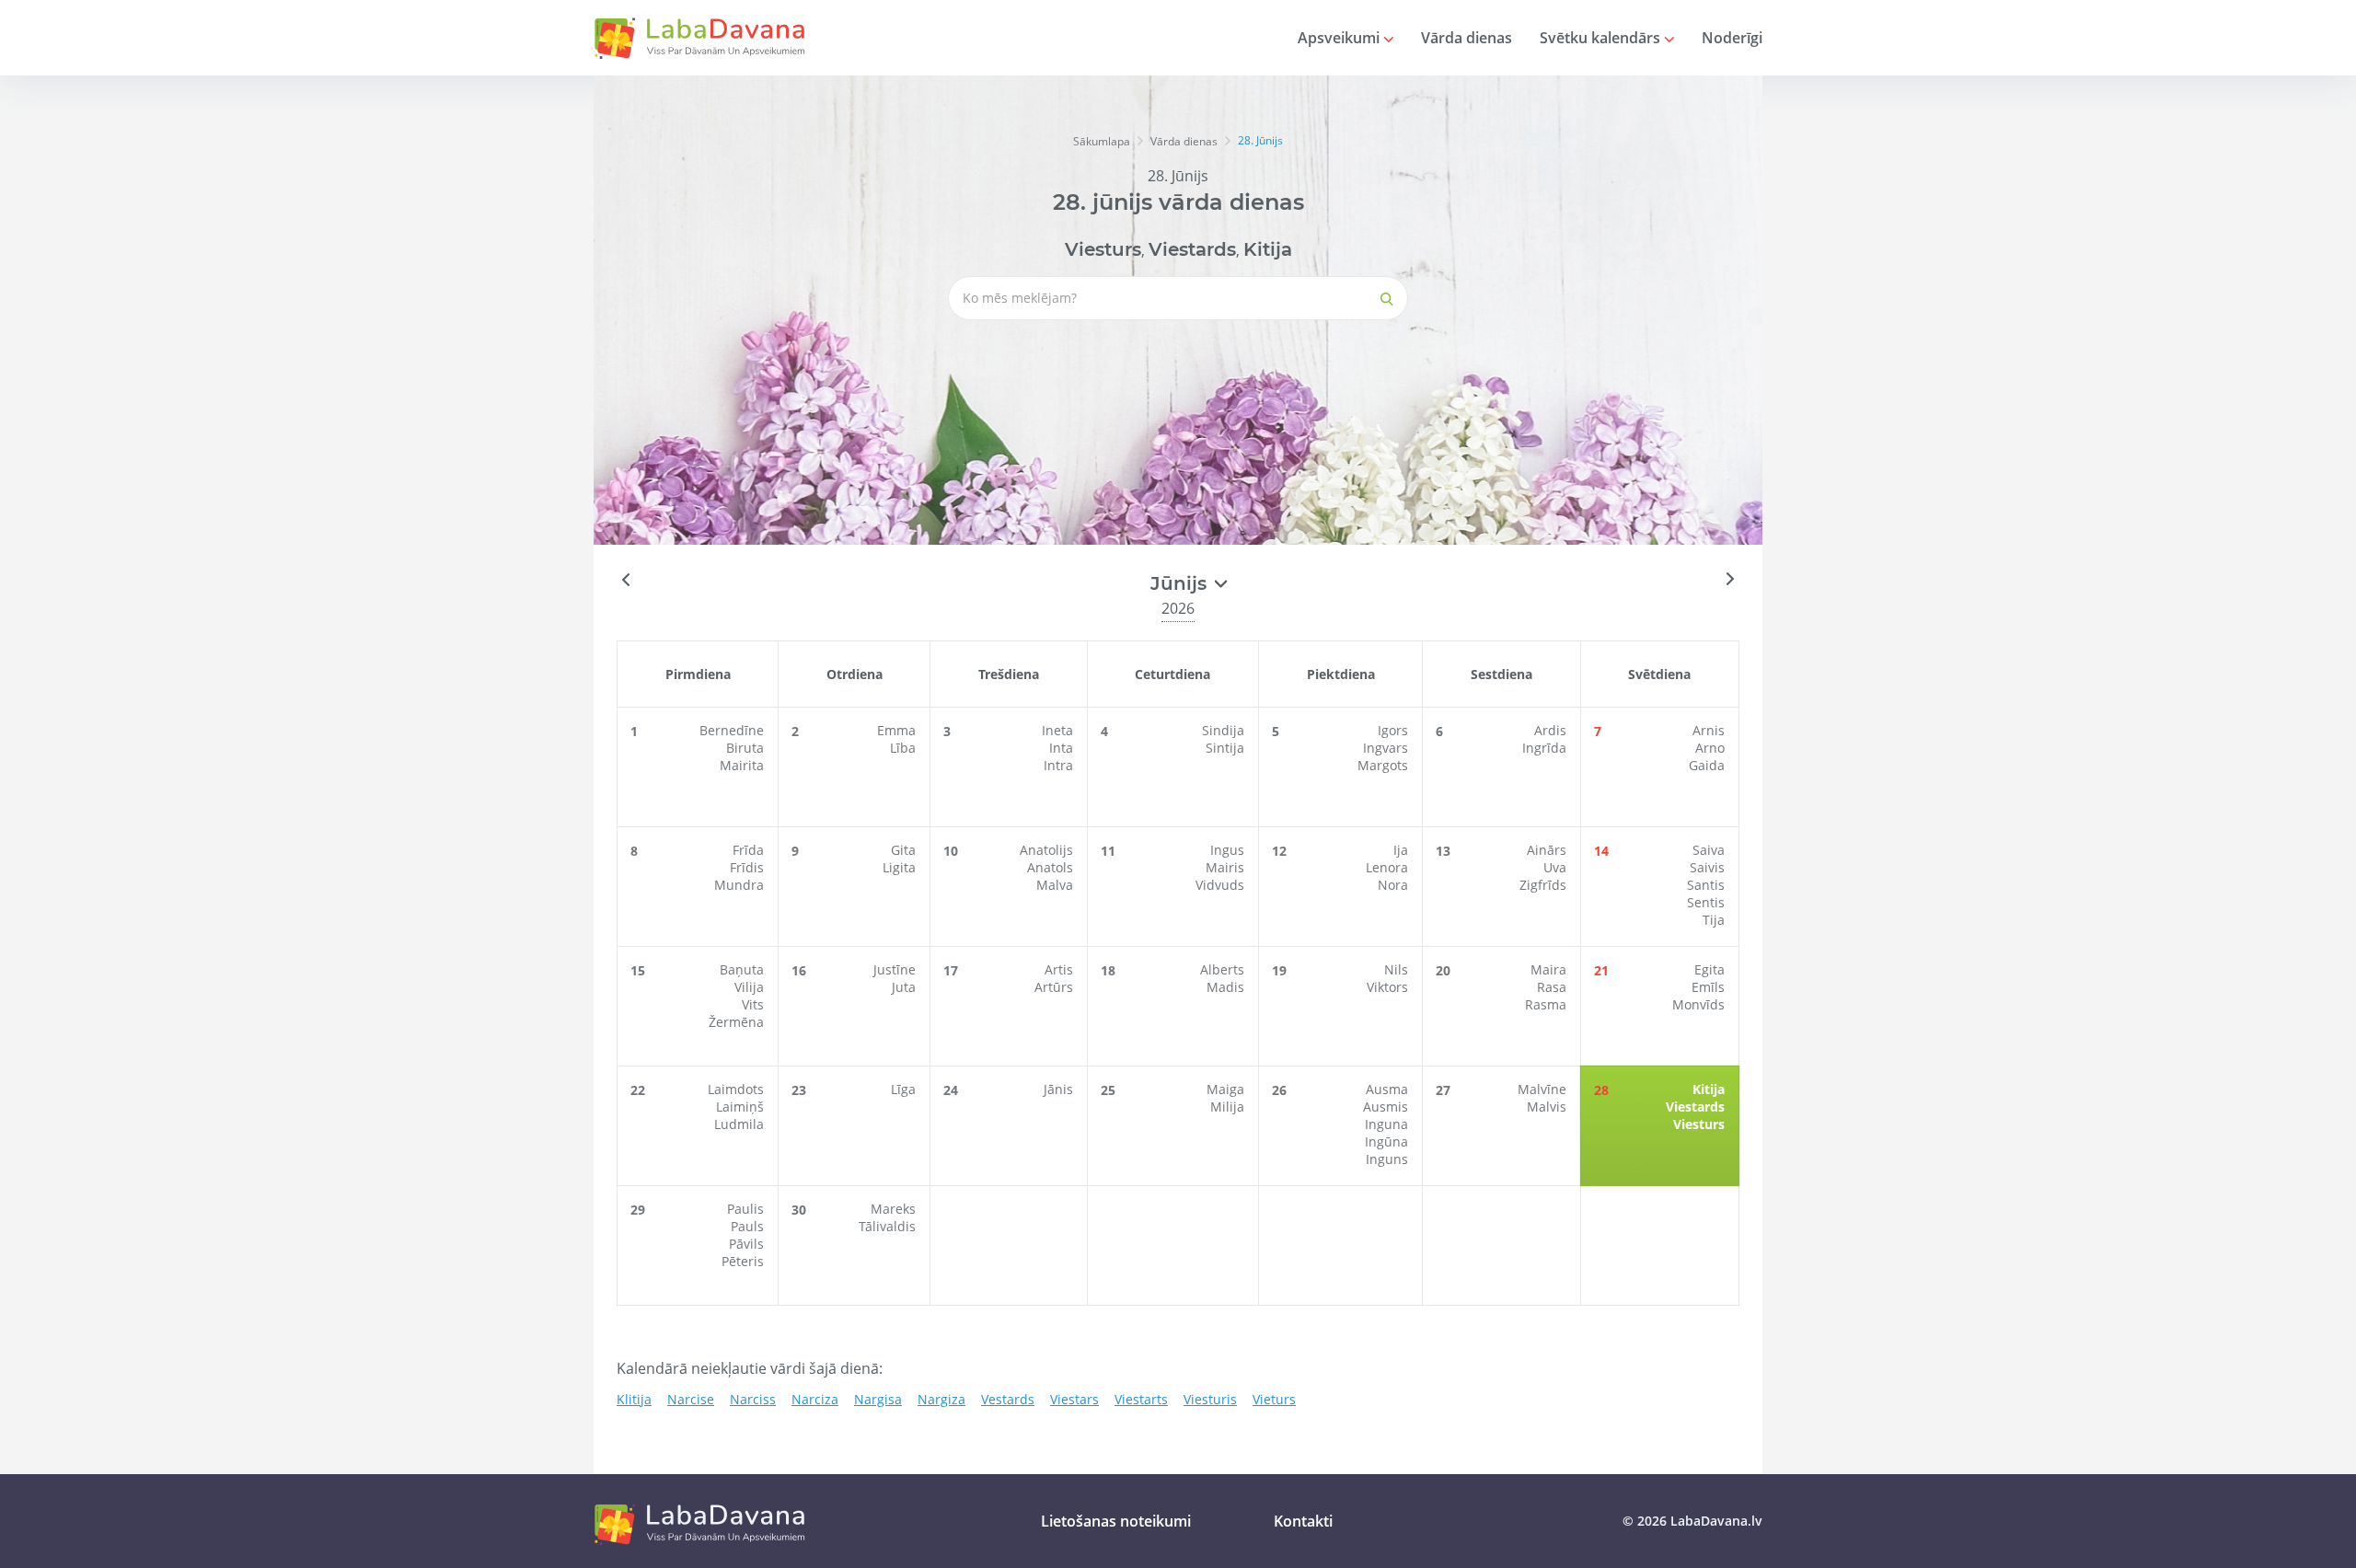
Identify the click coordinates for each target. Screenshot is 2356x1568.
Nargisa (878, 1399)
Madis (1225, 987)
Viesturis (1210, 1399)
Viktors (1387, 987)
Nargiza (941, 1399)
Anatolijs (1046, 850)
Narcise (691, 1399)
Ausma (1387, 1089)
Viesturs (1103, 249)
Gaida (1707, 765)
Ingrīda (1544, 748)
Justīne (895, 969)
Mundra (739, 885)
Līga (903, 1089)
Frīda (748, 850)
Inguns (1387, 1159)
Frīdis (747, 867)
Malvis (1547, 1107)
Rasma (1546, 1004)
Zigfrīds (1543, 885)
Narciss (753, 1399)
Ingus (1227, 850)
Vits (753, 1004)
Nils (1396, 969)
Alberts (1222, 969)
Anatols (1050, 867)
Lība (903, 748)
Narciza (815, 1399)
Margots (1383, 765)
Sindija (1223, 730)
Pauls (747, 1226)
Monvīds (1698, 1004)
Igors (1393, 730)
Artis (1059, 969)
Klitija (634, 1399)
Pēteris (743, 1261)
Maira (1548, 969)
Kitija (1268, 249)
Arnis (1709, 730)
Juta (904, 987)
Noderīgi (1732, 38)
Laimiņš (740, 1107)
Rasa (1552, 987)
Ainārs (1547, 850)
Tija (1714, 920)
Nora (1393, 885)
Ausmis (1386, 1107)
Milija (1227, 1107)
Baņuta (742, 969)
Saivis (1707, 867)
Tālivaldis (887, 1226)
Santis (1706, 885)
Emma (896, 730)
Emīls (1708, 987)
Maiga (1225, 1089)
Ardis (1550, 730)
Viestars (1074, 1399)
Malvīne (1542, 1089)
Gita (903, 850)
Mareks (893, 1209)
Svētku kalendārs (1602, 38)
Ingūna (1386, 1141)
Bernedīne (732, 730)
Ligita (899, 867)
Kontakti (1303, 1521)
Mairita (742, 765)
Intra (1058, 765)
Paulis (745, 1209)
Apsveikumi (1340, 38)
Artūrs (1054, 987)
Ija (1401, 850)
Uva (1555, 867)
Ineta (1057, 730)
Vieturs (1274, 1399)
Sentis (1706, 902)
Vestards (1008, 1399)
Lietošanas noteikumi (1116, 1521)
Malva (1055, 885)
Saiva (1709, 850)
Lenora (1387, 867)
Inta (1061, 748)
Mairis (1225, 867)
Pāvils (746, 1244)
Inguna (1386, 1124)
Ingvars (1386, 748)
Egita (1709, 969)
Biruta (745, 748)
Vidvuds (1220, 885)
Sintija (1225, 748)
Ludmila (739, 1124)
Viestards (1192, 249)
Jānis (1058, 1089)
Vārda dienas (1467, 38)
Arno (1710, 748)
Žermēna (736, 1022)
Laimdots (736, 1089)
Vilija (749, 987)
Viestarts (1141, 1399)
